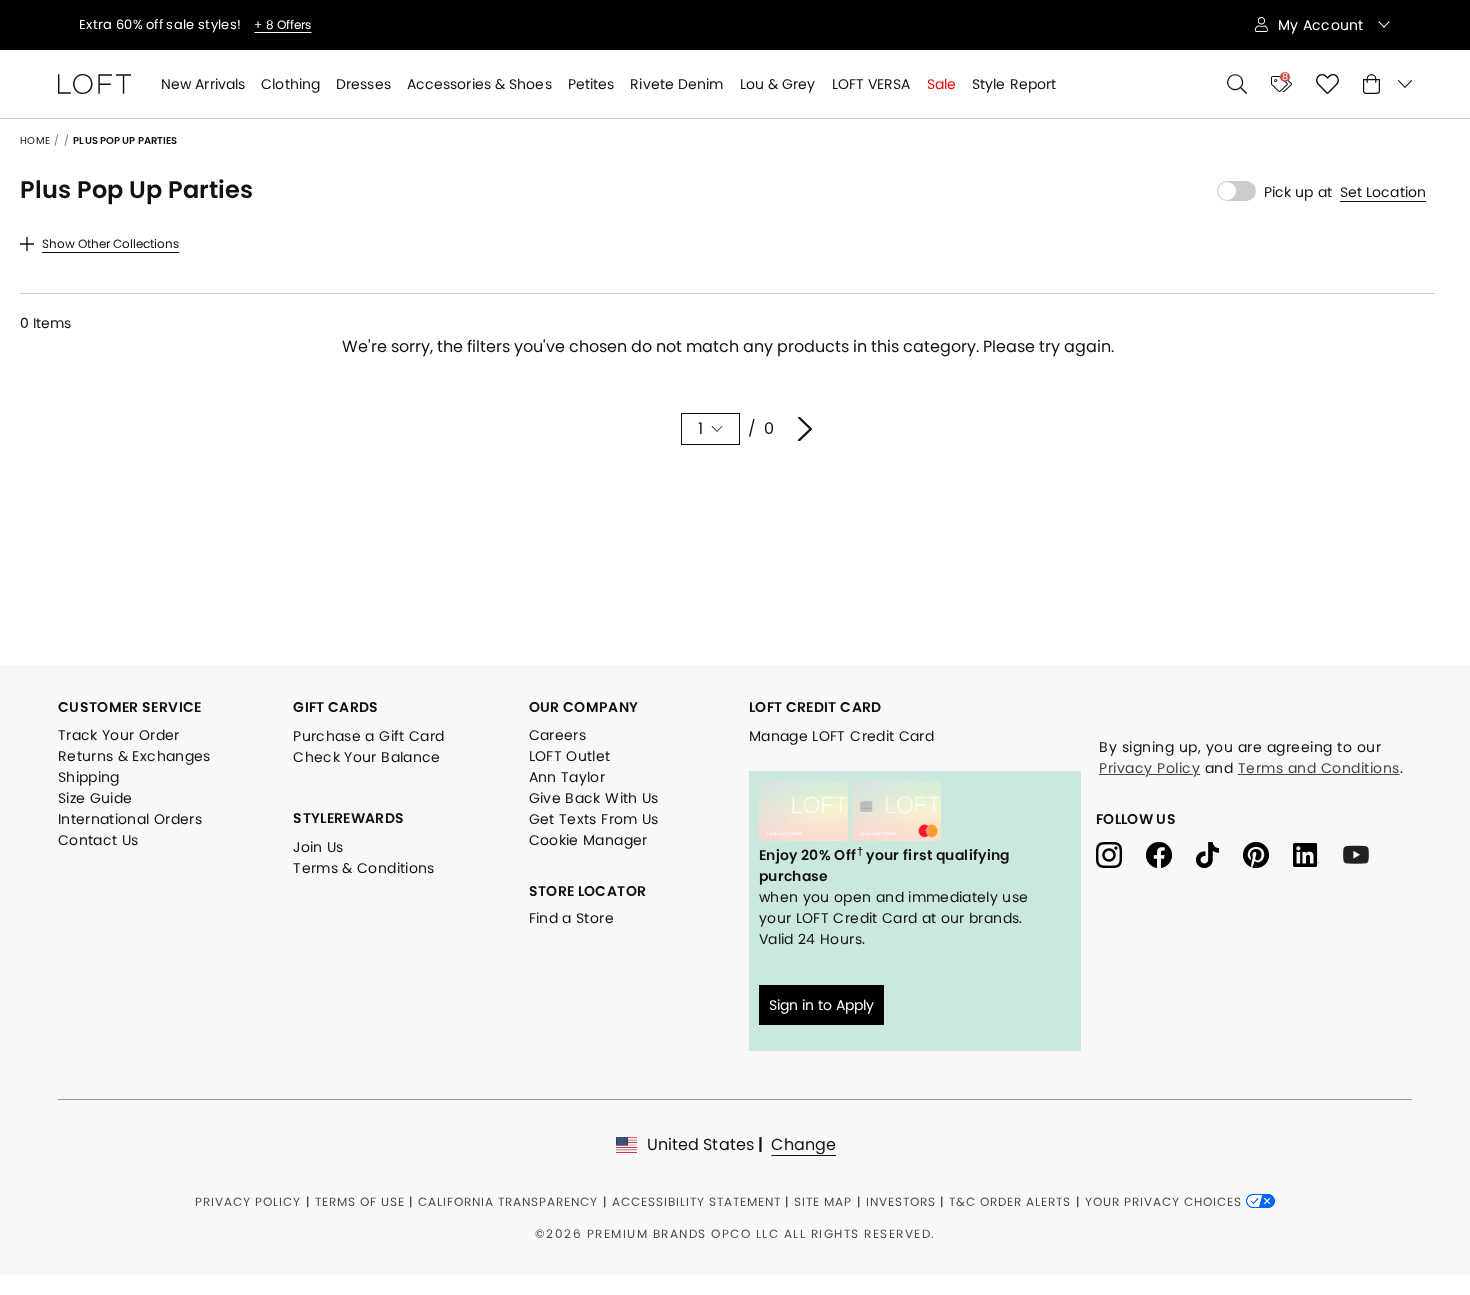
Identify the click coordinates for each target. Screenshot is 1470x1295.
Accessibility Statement (696, 1201)
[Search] (1237, 84)
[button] (1383, 192)
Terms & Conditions (363, 868)
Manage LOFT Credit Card (841, 736)
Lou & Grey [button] (778, 84)
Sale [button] (941, 84)
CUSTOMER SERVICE (130, 707)
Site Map (823, 1201)
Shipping (89, 777)
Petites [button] (591, 84)
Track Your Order (119, 735)
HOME (35, 140)
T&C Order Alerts (1010, 1201)
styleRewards (348, 818)
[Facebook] (1171, 853)
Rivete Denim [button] (676, 84)
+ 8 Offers (282, 25)
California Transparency (508, 1201)
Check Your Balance (366, 757)
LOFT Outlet (570, 756)
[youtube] (1363, 853)
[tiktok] (1219, 853)
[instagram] (1121, 853)
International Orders (130, 819)
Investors (901, 1201)
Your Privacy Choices (1165, 1201)
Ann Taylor (567, 777)
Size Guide (95, 798)
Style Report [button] (1014, 84)
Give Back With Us (594, 798)
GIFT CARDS (336, 707)
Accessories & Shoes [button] (479, 84)
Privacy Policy (1149, 768)
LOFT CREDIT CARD (815, 707)
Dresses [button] (363, 84)
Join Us (318, 847)
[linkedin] (1318, 853)
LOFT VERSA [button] (871, 84)
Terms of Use (360, 1201)
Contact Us (98, 840)
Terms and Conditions (1319, 768)
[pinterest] (1268, 853)
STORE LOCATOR (588, 891)
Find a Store (571, 918)
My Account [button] (1323, 25)
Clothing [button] (290, 84)
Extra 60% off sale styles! (161, 25)
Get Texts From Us (594, 819)
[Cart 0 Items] (1387, 84)
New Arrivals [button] (203, 84)
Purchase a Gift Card (368, 736)
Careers (557, 735)
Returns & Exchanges (134, 756)
